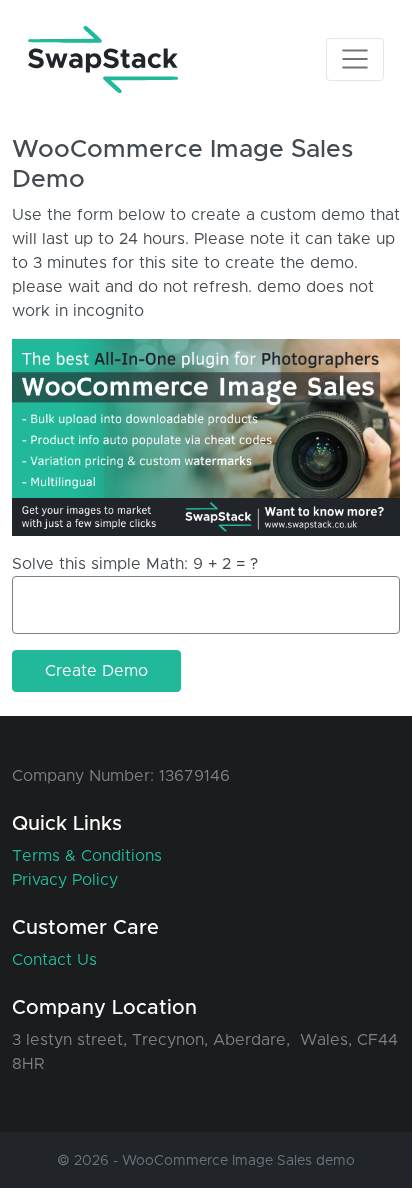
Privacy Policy (65, 880)
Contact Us (54, 960)
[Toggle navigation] (355, 59)
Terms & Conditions (87, 856)
